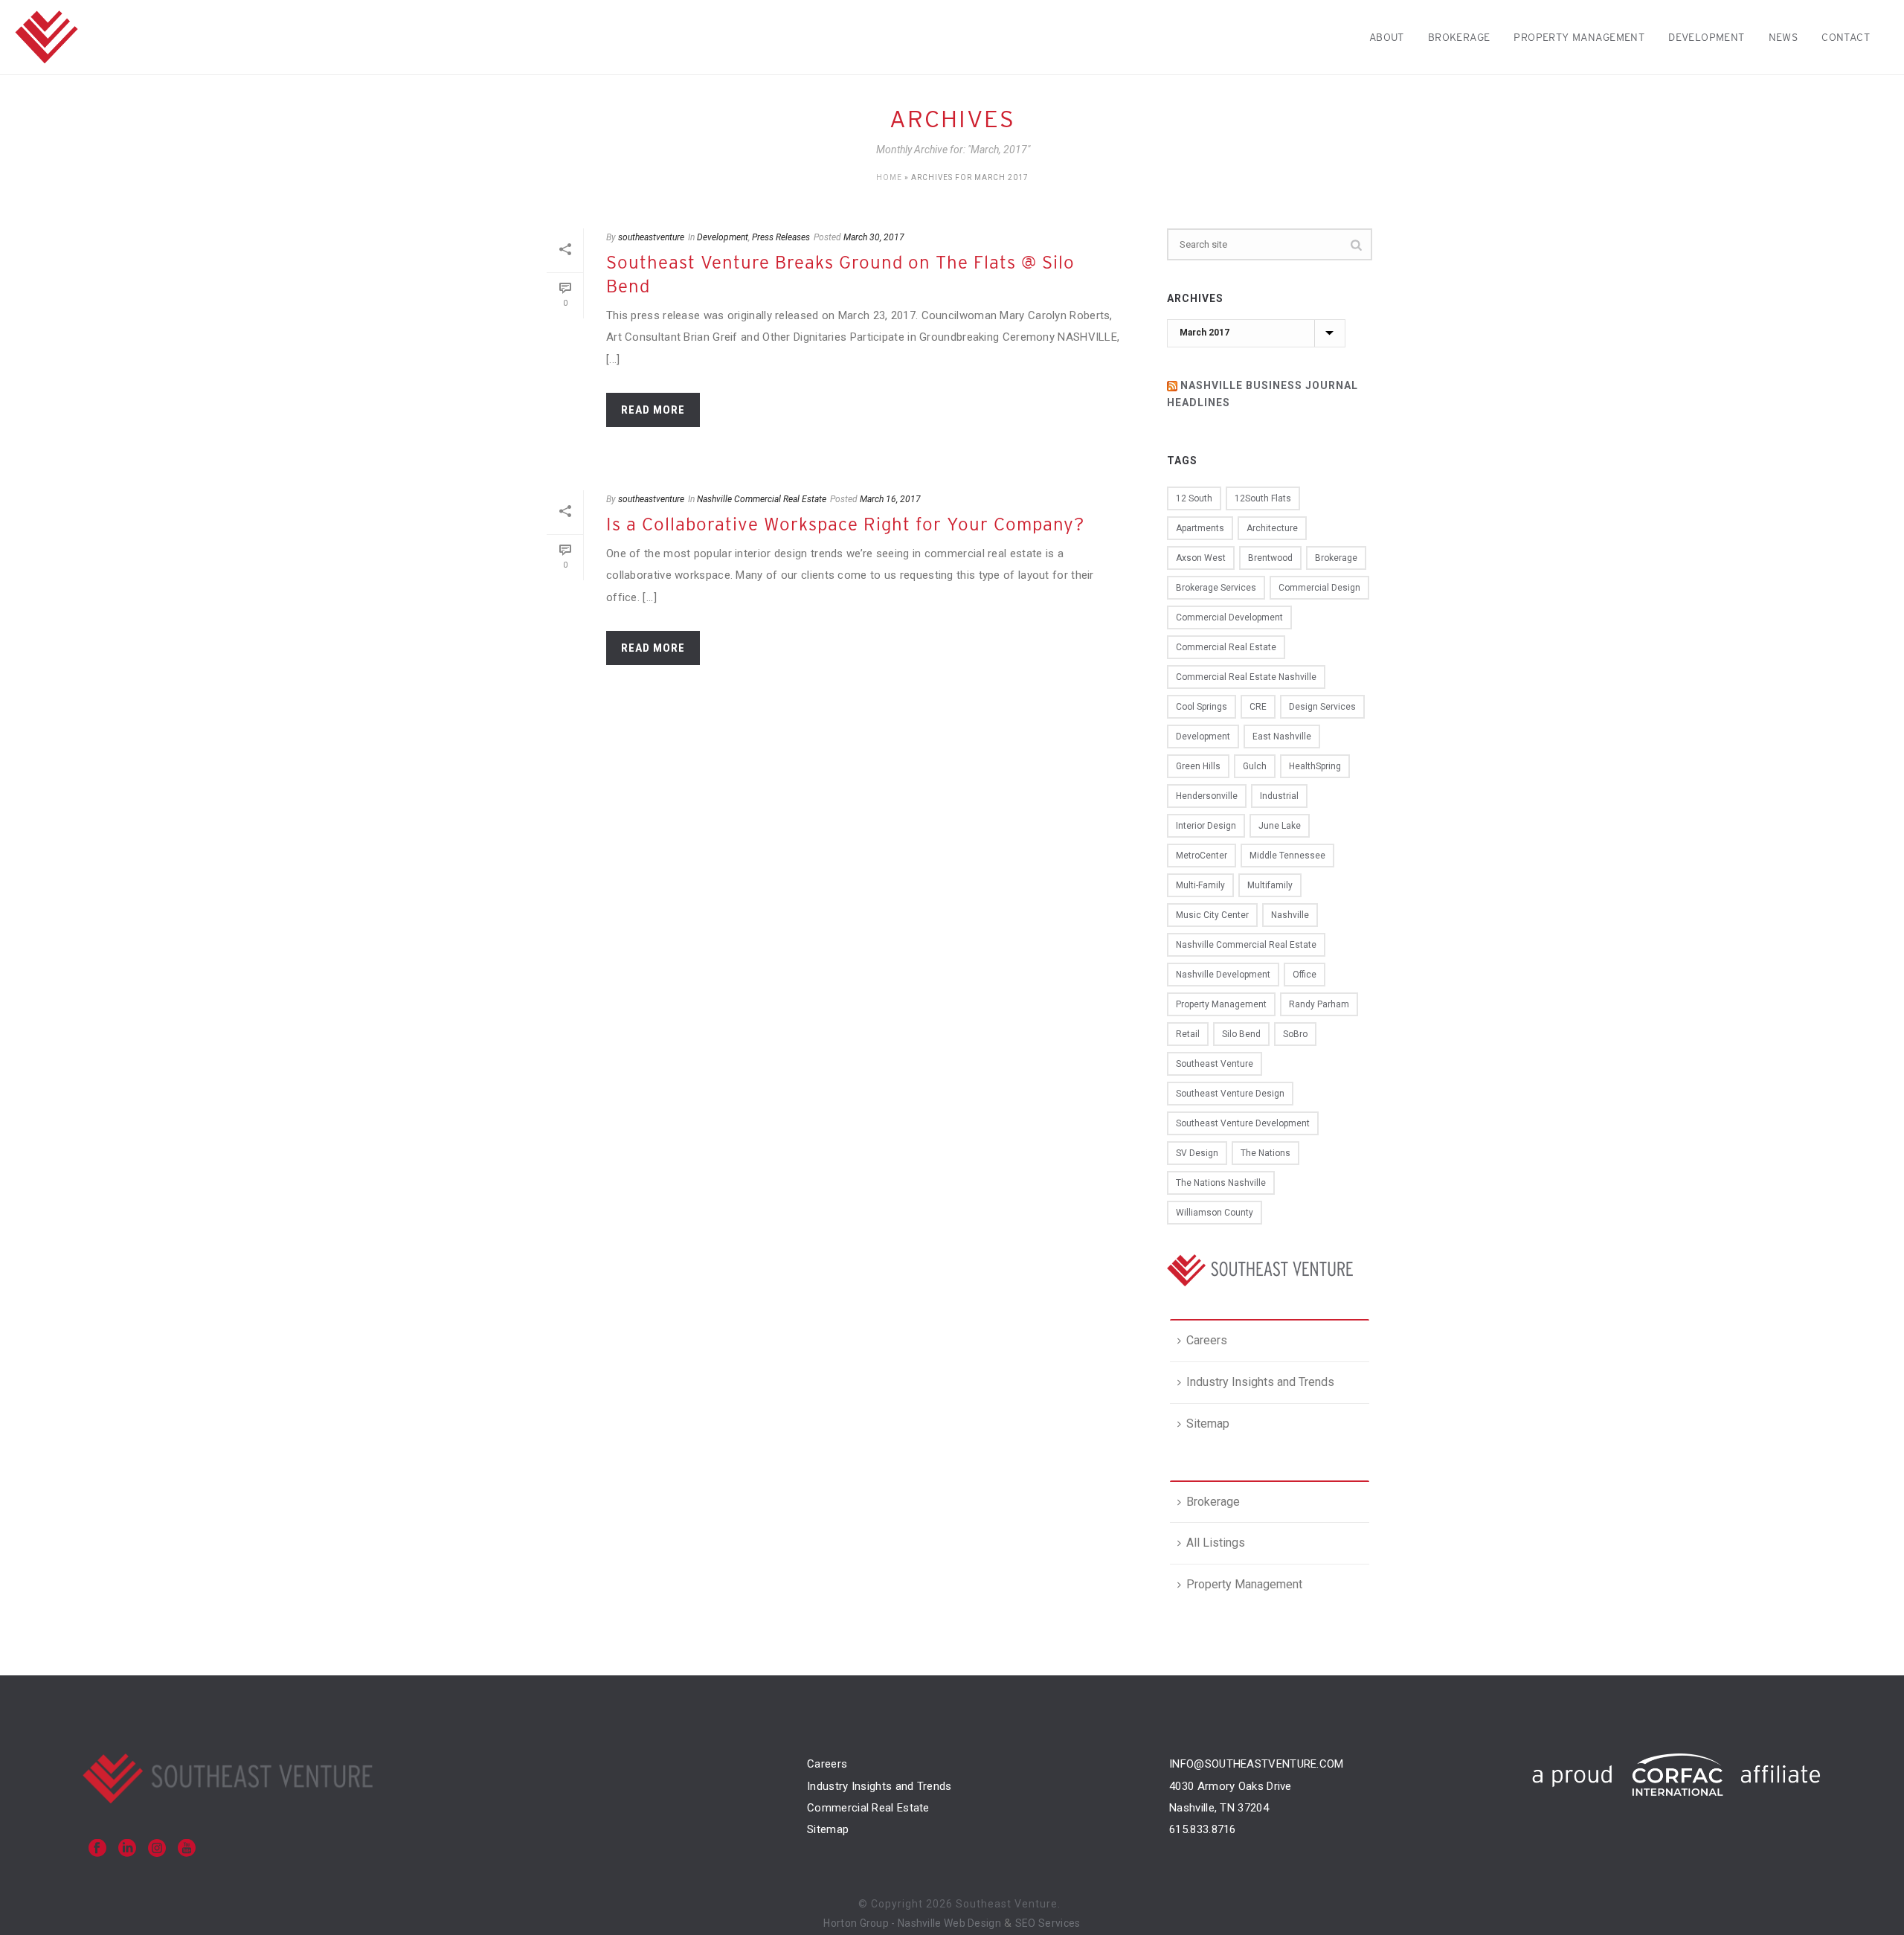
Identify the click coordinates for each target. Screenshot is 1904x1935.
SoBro (1295, 1034)
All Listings (1216, 1543)
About (1387, 37)
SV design (1197, 1153)
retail (1188, 1034)
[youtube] (187, 1849)
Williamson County (1215, 1213)
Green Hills (1198, 766)
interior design (1206, 826)
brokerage (1336, 558)
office (1305, 975)
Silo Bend (1241, 1034)
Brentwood (1270, 558)
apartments (1200, 528)
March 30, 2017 (874, 237)
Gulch (1255, 766)
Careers (1207, 1340)
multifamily (1270, 885)
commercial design (1319, 588)
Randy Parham (1319, 1004)
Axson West (1201, 558)
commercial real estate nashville (1246, 677)
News (1784, 37)
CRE (1258, 707)
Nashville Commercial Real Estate (762, 499)
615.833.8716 (1203, 1829)
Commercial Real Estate (868, 1808)
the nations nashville (1221, 1183)
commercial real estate (1226, 647)
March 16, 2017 (890, 499)
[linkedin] (127, 1849)
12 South (1194, 498)
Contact (1846, 37)
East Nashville (1282, 737)
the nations (1265, 1153)
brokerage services (1216, 588)
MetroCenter (1202, 856)
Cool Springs (1202, 707)
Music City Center (1212, 915)
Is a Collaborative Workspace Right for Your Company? (845, 524)
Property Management (1579, 37)
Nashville (1290, 915)
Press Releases (781, 237)
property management (1221, 1004)
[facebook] (97, 1849)
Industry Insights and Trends (1260, 1382)
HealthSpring (1315, 766)
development (1203, 737)
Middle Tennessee (1287, 856)
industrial (1279, 796)
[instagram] (157, 1849)
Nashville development (1223, 975)
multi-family (1200, 885)
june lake (1280, 826)
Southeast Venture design (1230, 1094)
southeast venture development (1243, 1123)
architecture (1272, 528)
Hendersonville (1207, 796)
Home (889, 177)
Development (1707, 37)
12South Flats (1263, 498)
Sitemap (1208, 1424)
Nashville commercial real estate (1246, 945)
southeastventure (651, 237)
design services (1322, 707)
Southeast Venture (1215, 1064)
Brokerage (1459, 37)
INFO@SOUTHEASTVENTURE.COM (1257, 1764)
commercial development (1229, 617)
